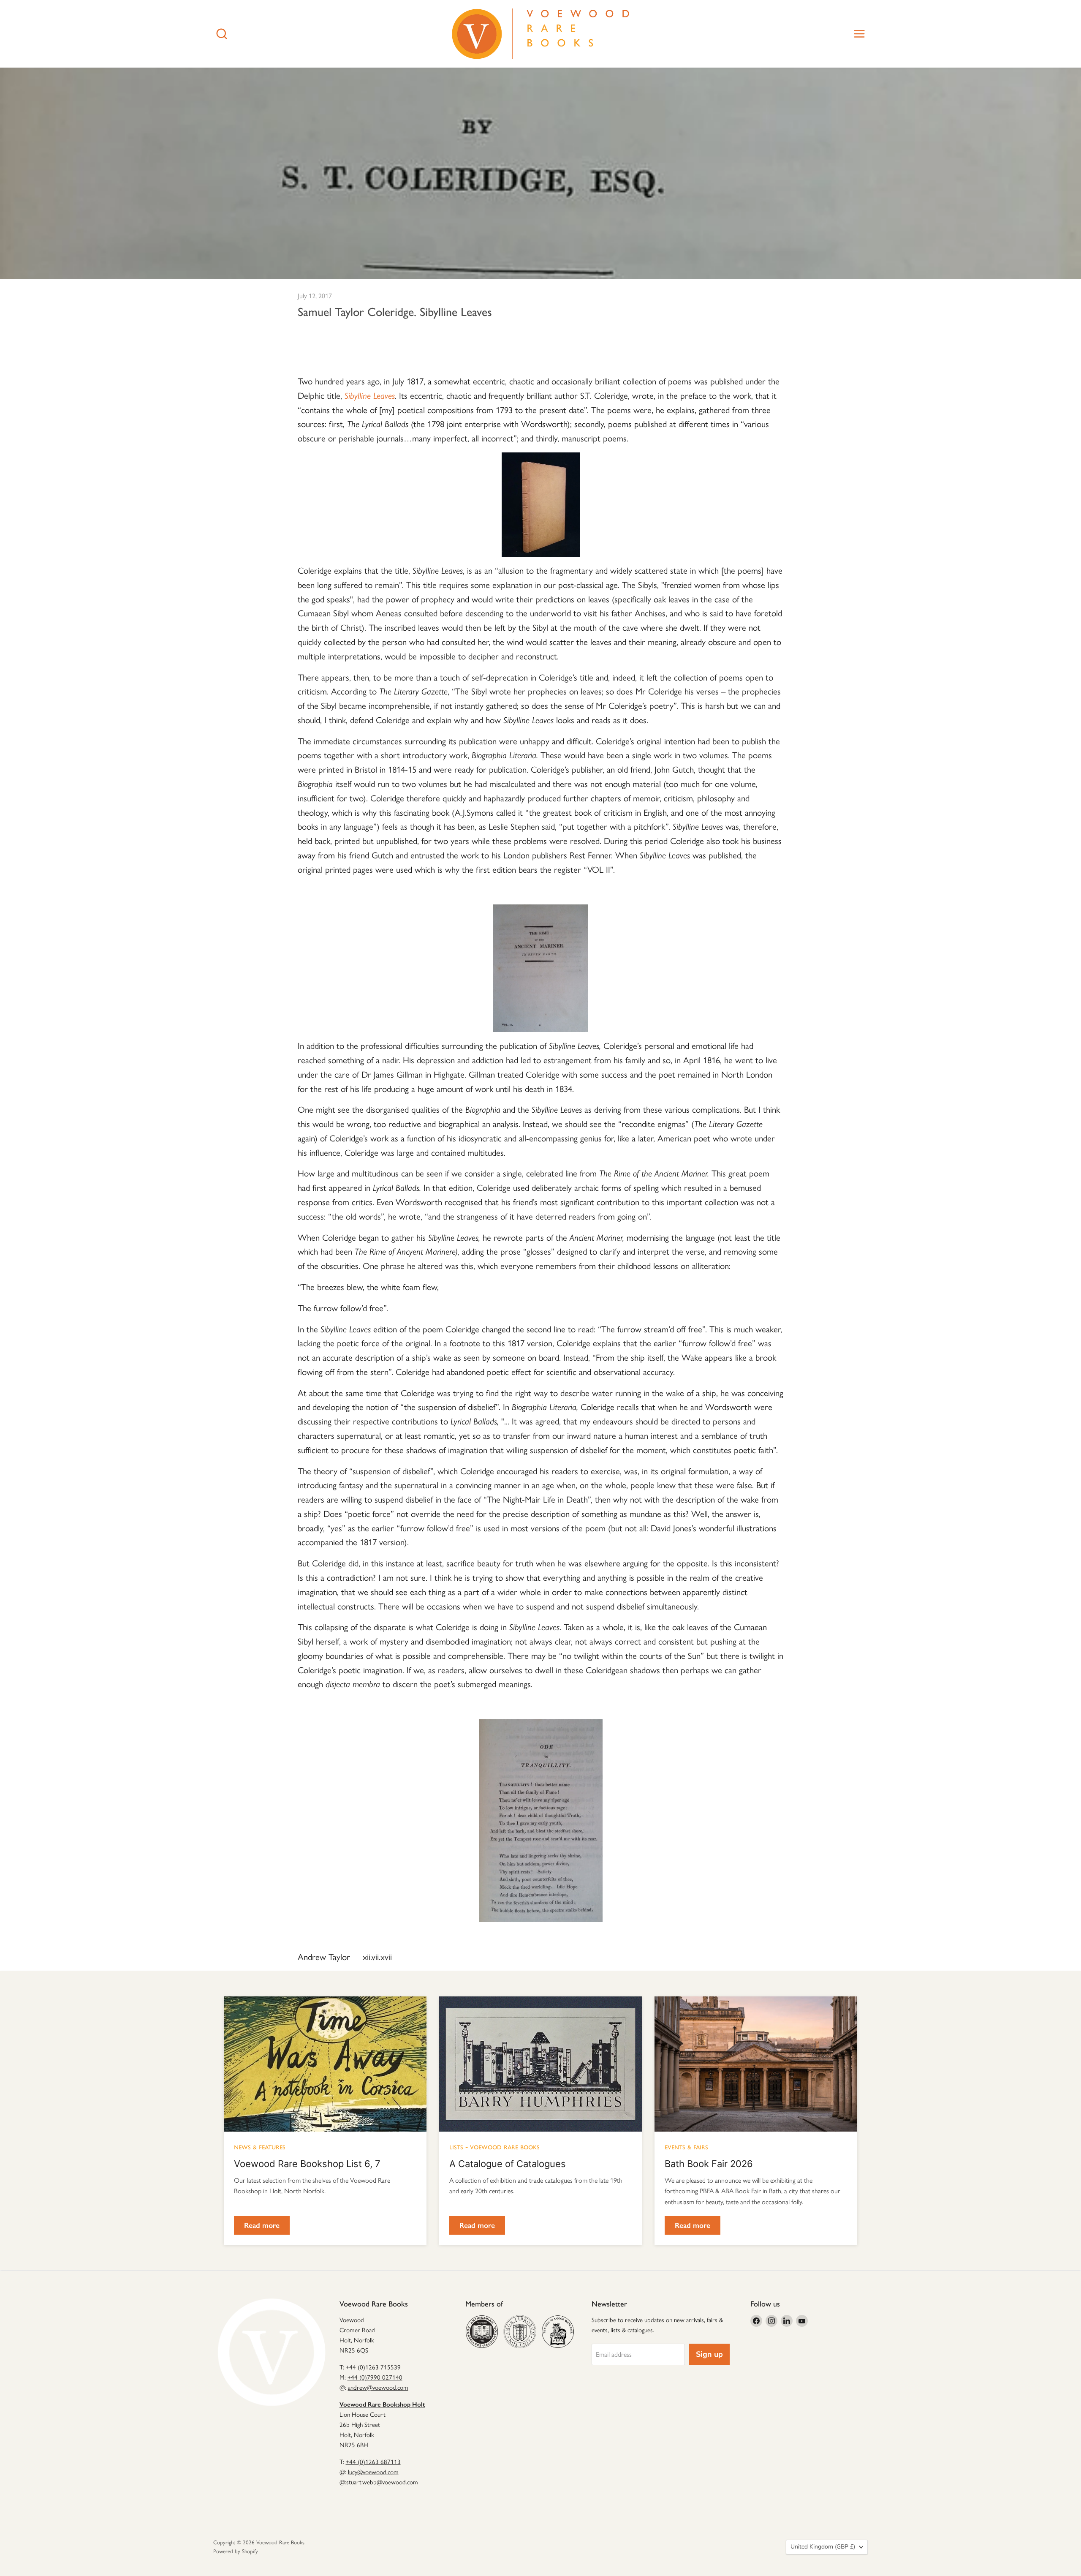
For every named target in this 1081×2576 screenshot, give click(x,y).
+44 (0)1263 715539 (373, 2367)
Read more (262, 2225)
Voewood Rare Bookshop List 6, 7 (307, 2164)
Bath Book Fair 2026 (709, 2164)
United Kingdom (823, 2547)
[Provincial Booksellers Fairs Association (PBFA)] (558, 2331)
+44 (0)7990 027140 (375, 2377)
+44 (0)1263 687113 (373, 2462)
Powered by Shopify (236, 2551)
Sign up (709, 2354)
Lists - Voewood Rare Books (494, 2146)
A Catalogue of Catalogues (508, 2164)
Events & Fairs (686, 2146)
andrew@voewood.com (378, 2388)
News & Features (260, 2146)
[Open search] (222, 34)
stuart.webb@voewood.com (382, 2482)
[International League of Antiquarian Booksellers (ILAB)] (520, 2331)
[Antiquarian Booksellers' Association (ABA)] (482, 2331)
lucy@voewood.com (373, 2472)
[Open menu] (859, 34)
